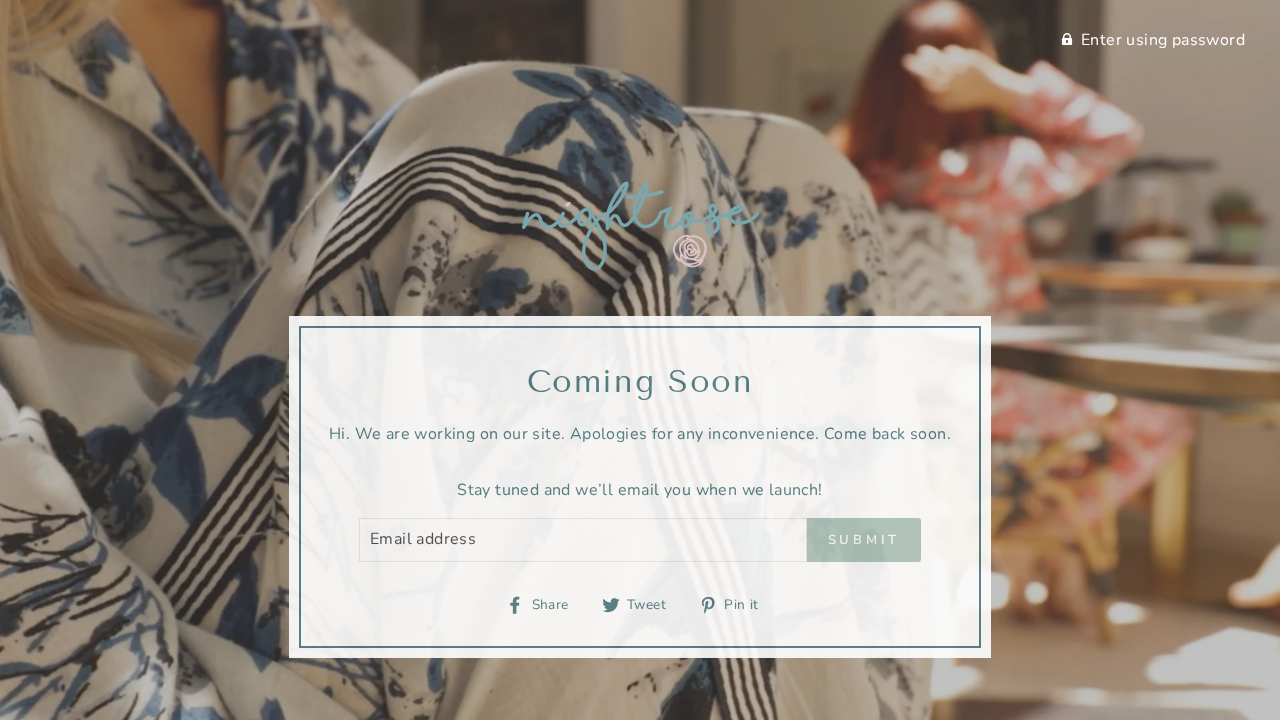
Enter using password (1163, 40)
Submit (864, 540)
